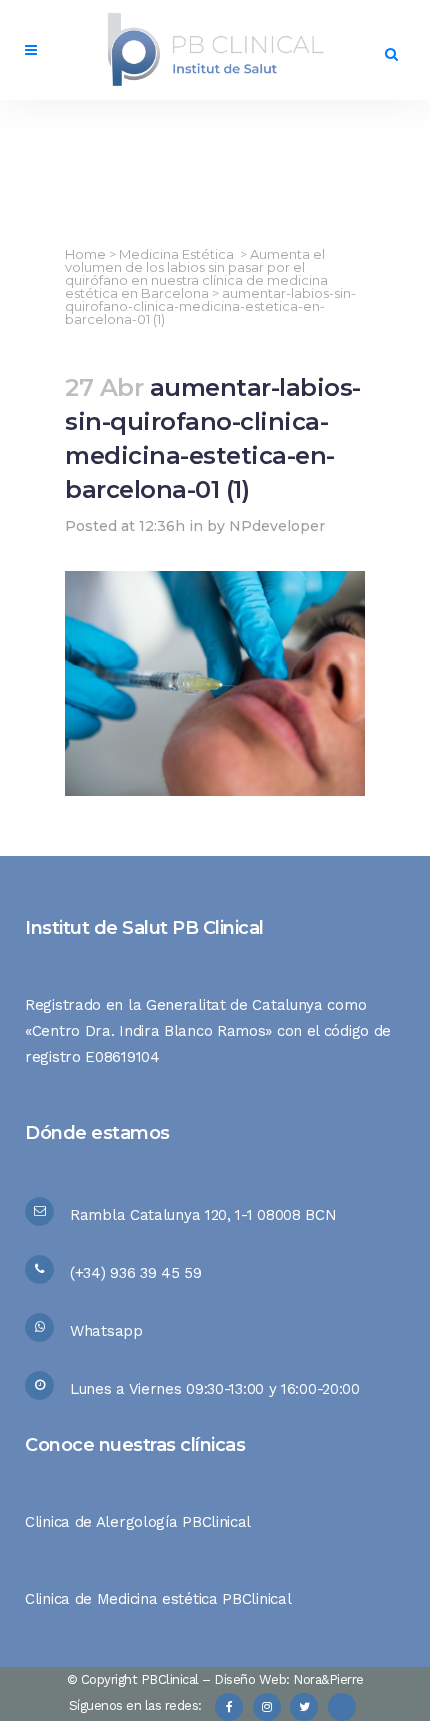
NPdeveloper (277, 526)
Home (85, 254)
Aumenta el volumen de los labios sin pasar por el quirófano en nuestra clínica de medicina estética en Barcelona (196, 273)
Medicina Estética (176, 254)
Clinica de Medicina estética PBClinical (158, 1599)
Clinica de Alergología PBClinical (138, 1522)
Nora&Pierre (328, 1679)
